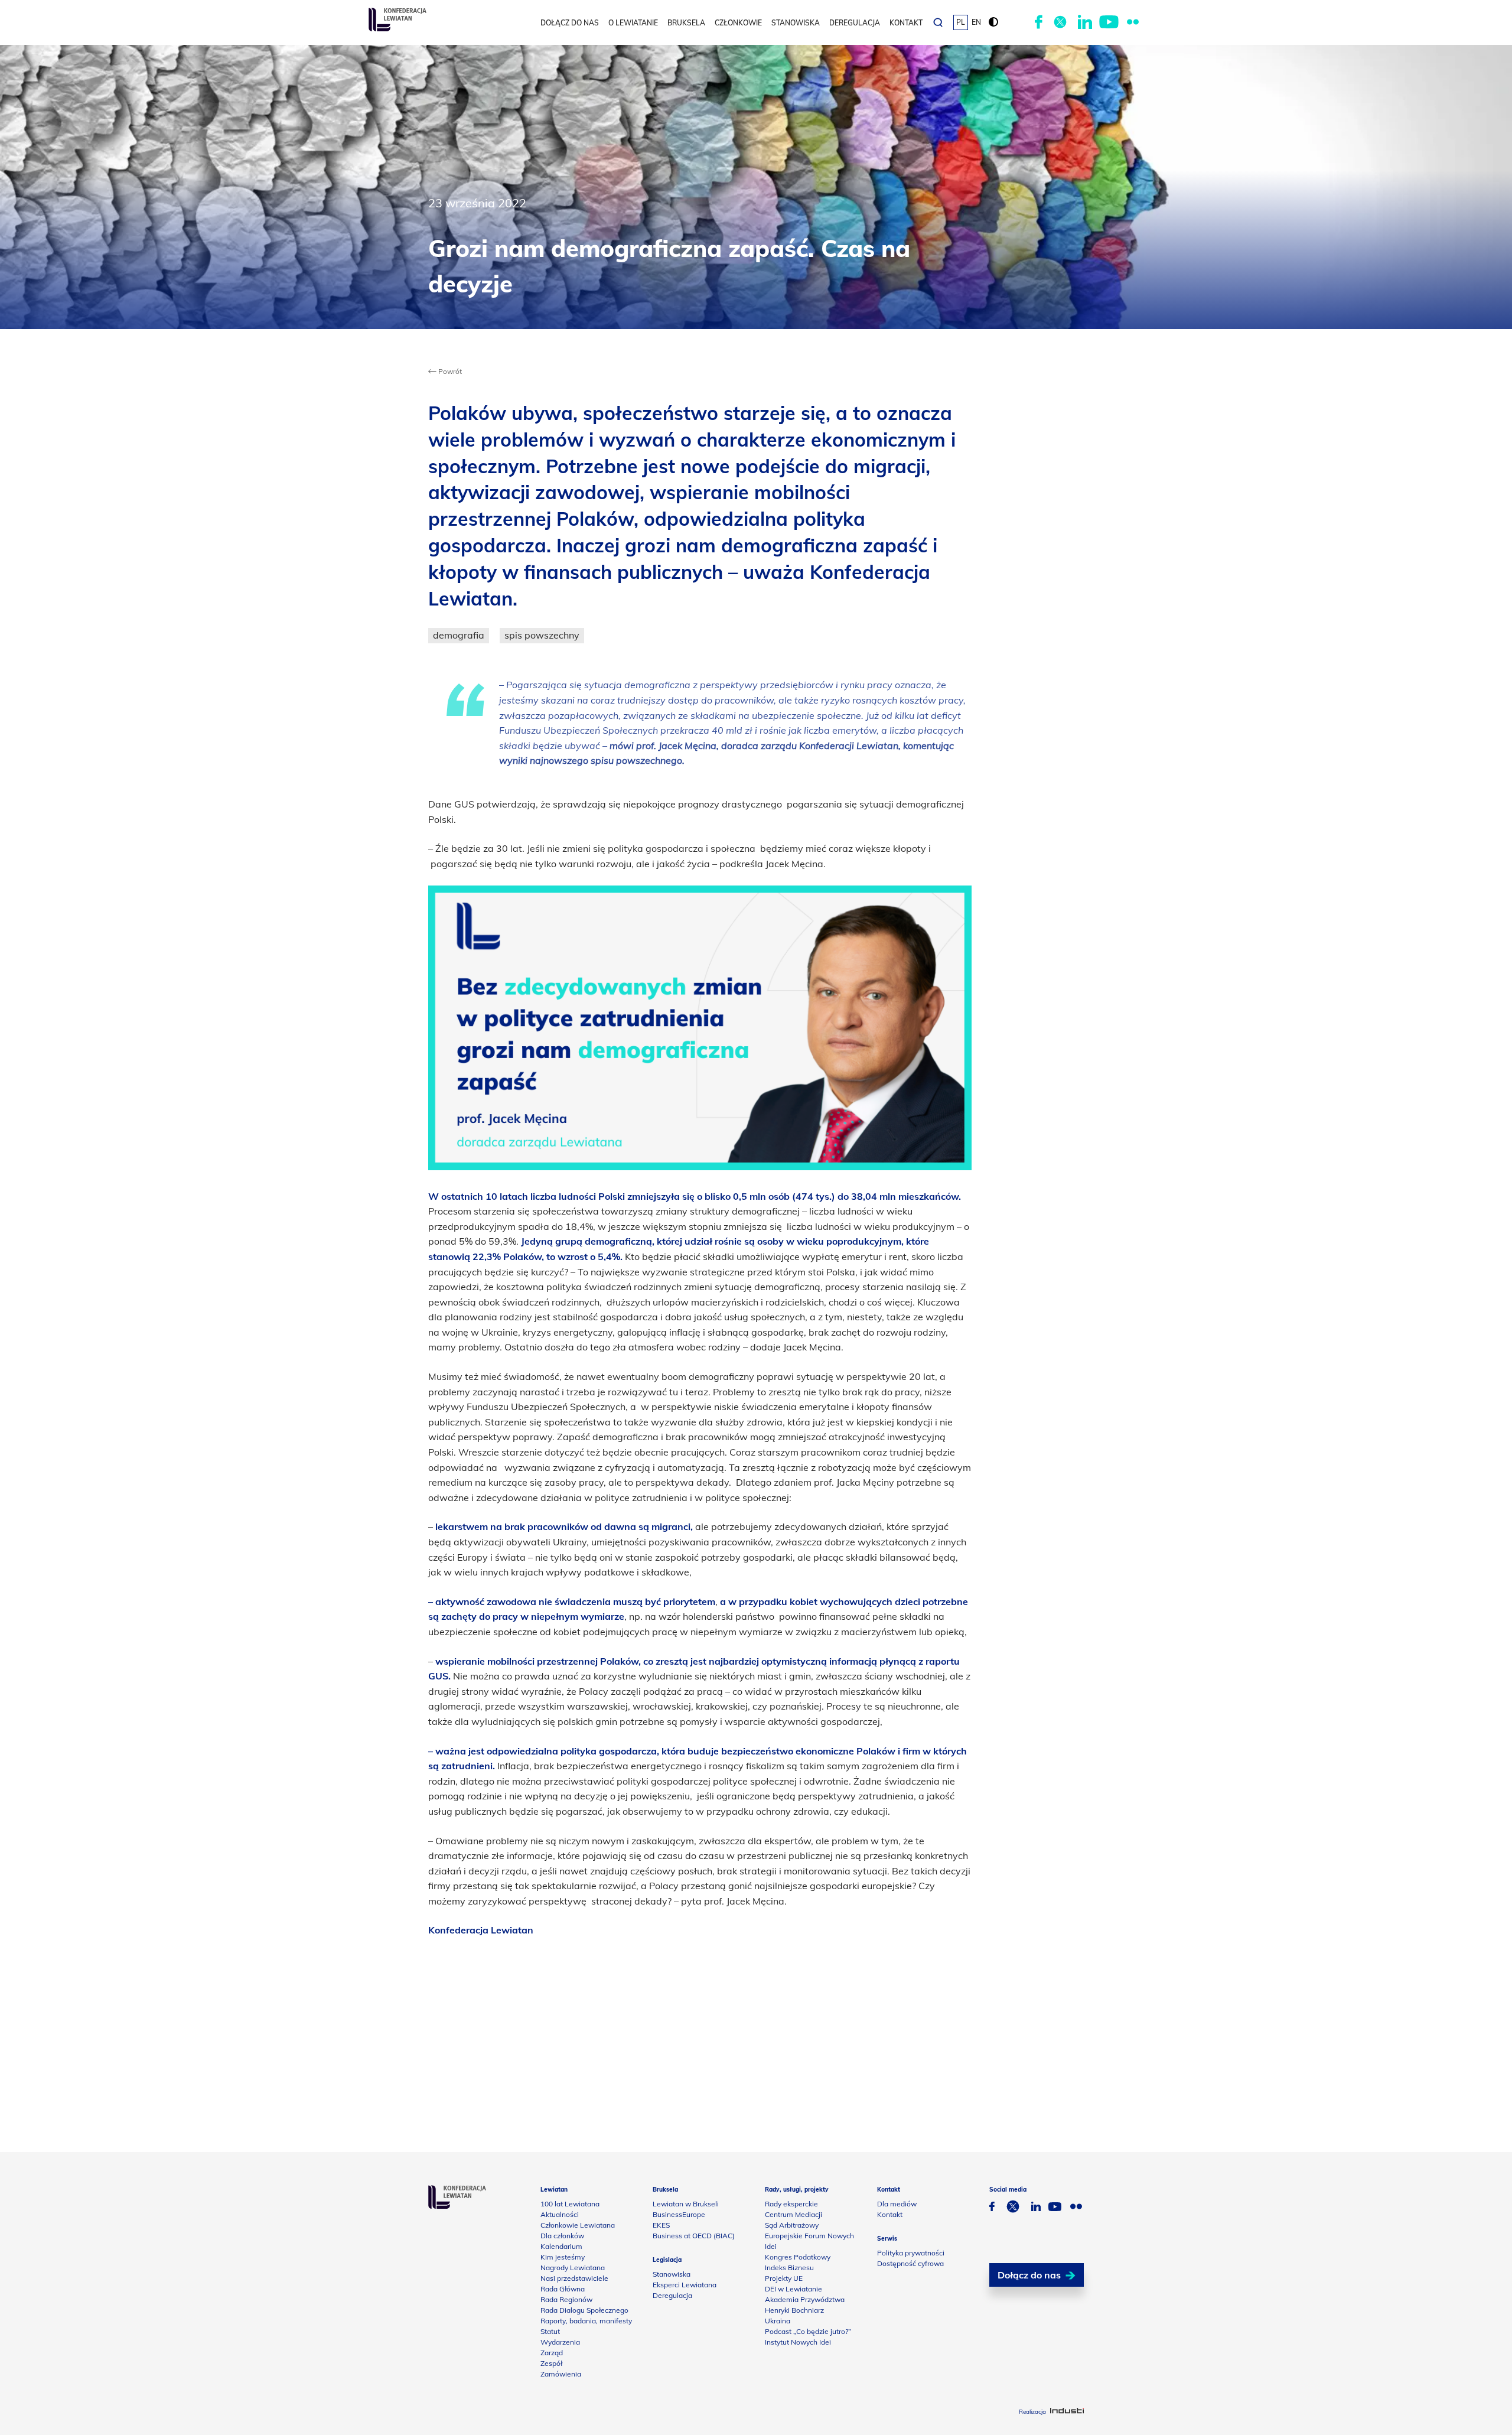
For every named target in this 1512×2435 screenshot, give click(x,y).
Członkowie (738, 23)
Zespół (551, 2363)
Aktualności (560, 2214)
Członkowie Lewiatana (578, 2225)
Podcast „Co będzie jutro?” (808, 2331)
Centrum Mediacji (794, 2214)
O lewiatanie (633, 23)
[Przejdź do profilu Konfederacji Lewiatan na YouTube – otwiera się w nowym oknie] (1109, 22)
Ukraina (778, 2321)
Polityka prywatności (911, 2253)
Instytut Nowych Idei (798, 2342)
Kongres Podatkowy (798, 2257)
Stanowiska (796, 23)
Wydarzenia (560, 2342)
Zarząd (552, 2353)
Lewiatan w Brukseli (686, 2204)
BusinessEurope (679, 2214)
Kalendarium (561, 2246)
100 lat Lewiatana (570, 2204)
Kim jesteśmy (563, 2257)
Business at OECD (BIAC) (694, 2236)
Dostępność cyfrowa (910, 2263)
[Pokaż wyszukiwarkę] (938, 22)
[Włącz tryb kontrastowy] (993, 22)
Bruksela (686, 23)
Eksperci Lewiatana (685, 2285)
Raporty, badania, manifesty (586, 2321)
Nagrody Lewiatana (573, 2268)
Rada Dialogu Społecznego (584, 2310)
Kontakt (906, 23)
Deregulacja (855, 23)
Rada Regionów (566, 2299)
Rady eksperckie (791, 2204)
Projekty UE (784, 2278)
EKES (661, 2225)
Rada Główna (563, 2289)
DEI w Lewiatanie (794, 2289)
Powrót (449, 371)
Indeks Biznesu (789, 2268)
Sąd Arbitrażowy (792, 2225)
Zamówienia (561, 2374)
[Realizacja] (1067, 2412)
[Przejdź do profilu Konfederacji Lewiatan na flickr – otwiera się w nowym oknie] (1133, 22)
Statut (550, 2331)
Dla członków (562, 2236)
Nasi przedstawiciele (574, 2278)
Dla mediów (897, 2204)
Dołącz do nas (570, 23)
